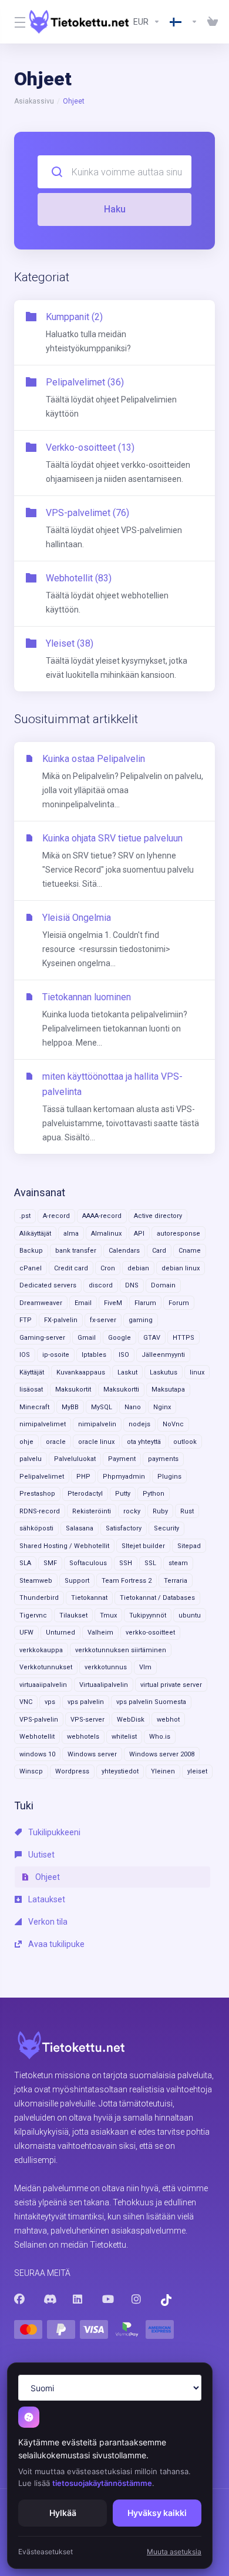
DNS (132, 1285)
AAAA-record (102, 1216)
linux (197, 1372)
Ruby (160, 1511)
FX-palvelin (61, 1320)
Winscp (31, 1771)
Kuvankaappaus (81, 1372)
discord (101, 1285)
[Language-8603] (184, 22)
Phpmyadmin (124, 1477)
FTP (26, 1320)
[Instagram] (137, 2299)
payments (163, 1459)
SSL (150, 1563)
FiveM (113, 1303)
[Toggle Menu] (15, 22)
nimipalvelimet (43, 1424)
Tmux (108, 1615)
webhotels (83, 1737)
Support (77, 1581)
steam (178, 1563)
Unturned (60, 1633)
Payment (122, 1459)
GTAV (152, 1338)
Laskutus (164, 1372)
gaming (141, 1320)
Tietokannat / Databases (157, 1598)
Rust (187, 1511)
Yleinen (163, 1771)
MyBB (70, 1407)
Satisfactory (124, 1528)
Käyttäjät (32, 1372)
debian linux (181, 1268)
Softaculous (88, 1563)
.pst (25, 1216)
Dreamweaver (41, 1303)
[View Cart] (210, 22)
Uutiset (41, 1855)
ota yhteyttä (144, 1442)
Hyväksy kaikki (157, 2513)
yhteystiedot (120, 1771)
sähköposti (36, 1528)
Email (83, 1303)
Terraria (176, 1581)
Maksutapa (168, 1389)
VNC (26, 1702)
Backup (31, 1251)
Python (154, 1494)
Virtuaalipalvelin (104, 1685)
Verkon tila (47, 1922)
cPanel (31, 1268)
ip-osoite (56, 1355)
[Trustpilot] (166, 2300)
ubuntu (190, 1615)
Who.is (160, 1737)
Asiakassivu (34, 101)
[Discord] (49, 2299)
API (139, 1234)
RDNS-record (40, 1511)
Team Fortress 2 (127, 1581)
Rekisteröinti (92, 1511)
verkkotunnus (106, 1667)
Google (119, 1338)
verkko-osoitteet (150, 1633)
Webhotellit (37, 1737)
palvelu (31, 1459)
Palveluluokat (75, 1459)
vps (50, 1702)
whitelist (124, 1737)
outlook (185, 1442)
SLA (25, 1563)
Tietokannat (89, 1598)
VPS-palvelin (39, 1720)
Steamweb (36, 1581)
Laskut (127, 1372)
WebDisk (131, 1720)
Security (166, 1528)
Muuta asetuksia (174, 2552)
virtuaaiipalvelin (43, 1685)
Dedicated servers (48, 1285)
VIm (145, 1667)
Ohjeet (47, 1877)
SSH (126, 1563)
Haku (115, 209)
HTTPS (183, 1338)
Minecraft (34, 1407)
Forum (179, 1303)
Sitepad (189, 1546)
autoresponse (179, 1234)
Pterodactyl (85, 1494)
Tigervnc (33, 1615)
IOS (25, 1355)
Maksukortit (73, 1389)
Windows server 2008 (162, 1754)
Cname (190, 1251)
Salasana (80, 1528)
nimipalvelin (97, 1424)
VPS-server (87, 1720)
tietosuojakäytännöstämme (102, 2483)
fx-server (103, 1320)
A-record (56, 1216)
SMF (50, 1563)
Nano (133, 1407)
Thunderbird (39, 1598)
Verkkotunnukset (46, 1667)
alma (71, 1234)
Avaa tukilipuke (55, 1944)
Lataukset (46, 1899)
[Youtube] (107, 2299)
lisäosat (31, 1389)
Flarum (145, 1303)
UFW (26, 1633)
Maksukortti (121, 1389)
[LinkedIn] (78, 2299)
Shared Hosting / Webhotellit (64, 1546)
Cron (108, 1268)
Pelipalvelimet (42, 1477)
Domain (163, 1285)
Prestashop (37, 1494)
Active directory (158, 1216)
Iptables (94, 1355)
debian (138, 1268)
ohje (26, 1442)
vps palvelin (86, 1702)
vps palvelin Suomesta (151, 1702)
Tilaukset (73, 1615)
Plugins (169, 1477)
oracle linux (96, 1442)
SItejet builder (143, 1546)
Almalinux (106, 1234)
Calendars (124, 1251)
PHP (83, 1477)
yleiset (197, 1771)
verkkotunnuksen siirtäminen (121, 1650)
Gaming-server (42, 1338)
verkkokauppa (41, 1650)
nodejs (139, 1424)
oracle (56, 1442)
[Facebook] (19, 2299)
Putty (123, 1494)
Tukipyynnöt (148, 1615)
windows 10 (37, 1754)
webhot (168, 1720)
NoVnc (173, 1424)
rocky (132, 1511)
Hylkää (63, 2513)
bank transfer (76, 1251)
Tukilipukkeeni (53, 1832)
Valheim (100, 1633)
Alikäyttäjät (35, 1234)
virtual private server (171, 1685)
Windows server (92, 1754)
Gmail (87, 1338)
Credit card (71, 1268)
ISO (124, 1355)
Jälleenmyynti (163, 1355)
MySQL (102, 1407)
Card (159, 1251)
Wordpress (72, 1771)
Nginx (162, 1407)
